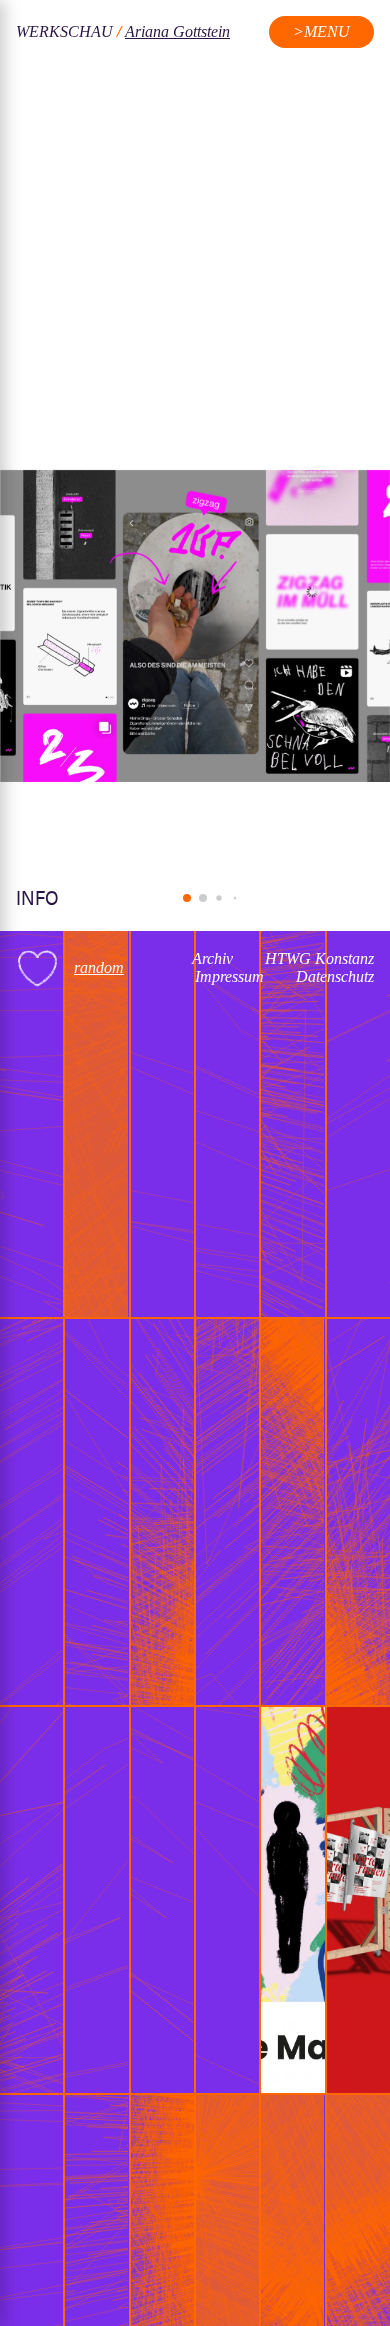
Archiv (212, 958)
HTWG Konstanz (319, 958)
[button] (187, 898)
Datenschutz (335, 976)
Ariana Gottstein (177, 31)
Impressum (229, 976)
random (99, 967)
